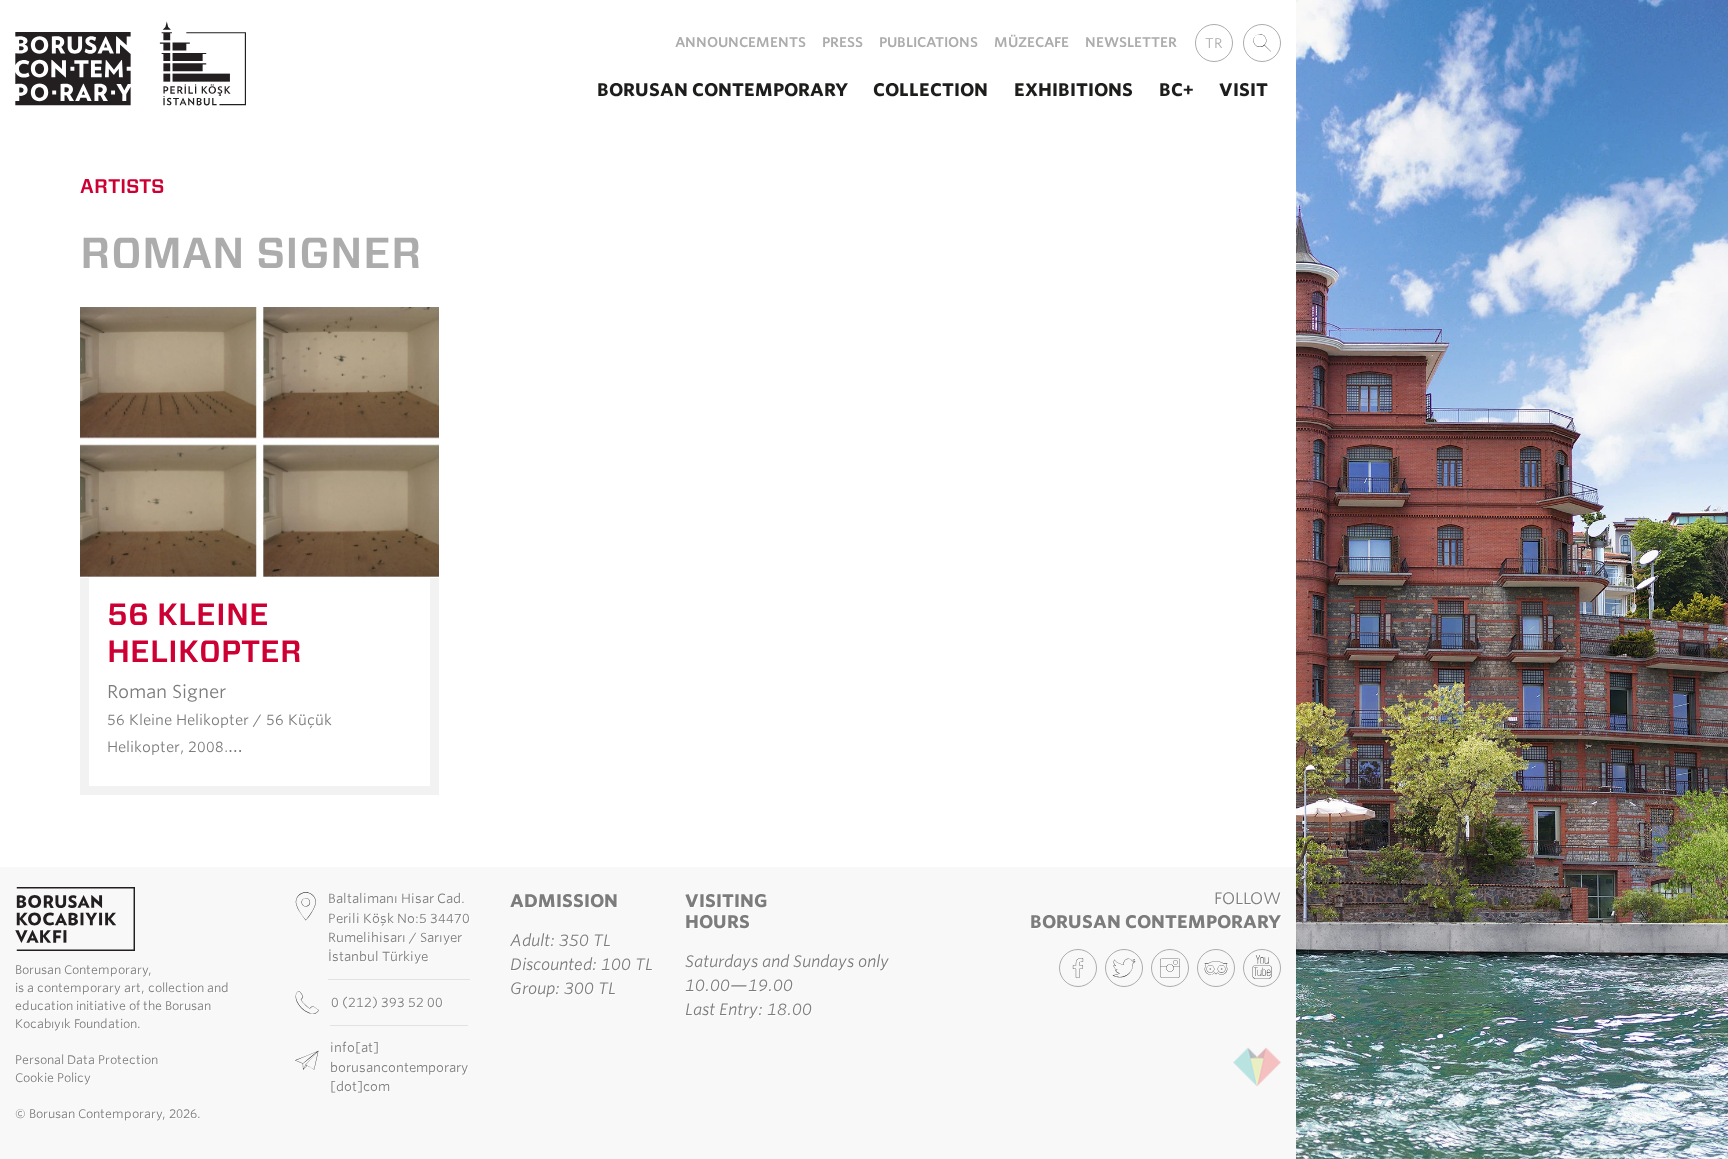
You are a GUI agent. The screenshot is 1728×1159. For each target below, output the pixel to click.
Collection (930, 89)
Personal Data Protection (86, 1059)
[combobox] (1262, 43)
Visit (1243, 89)
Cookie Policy (53, 1077)
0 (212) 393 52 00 (388, 1002)
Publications (928, 42)
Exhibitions (1073, 89)
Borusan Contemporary (722, 89)
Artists (122, 186)
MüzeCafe (1031, 42)
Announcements (740, 42)
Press (842, 42)
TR (1214, 43)
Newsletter (1131, 42)
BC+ (1176, 89)
